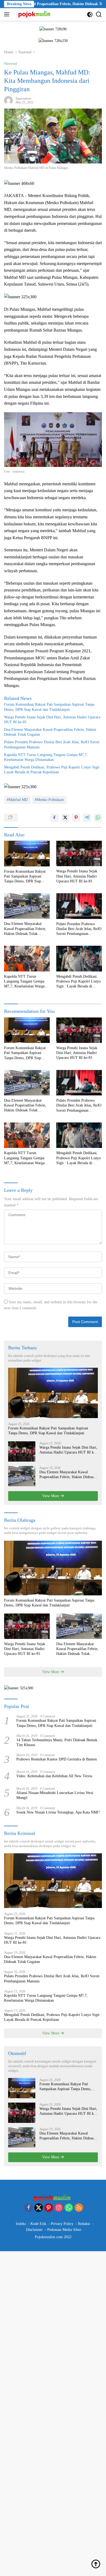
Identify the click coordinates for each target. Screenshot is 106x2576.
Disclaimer (34, 2230)
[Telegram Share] (87, 818)
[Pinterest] (49, 2208)
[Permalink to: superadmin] (8, 100)
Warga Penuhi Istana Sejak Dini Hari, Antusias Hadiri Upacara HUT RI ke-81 (52, 720)
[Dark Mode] (90, 14)
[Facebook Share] (54, 818)
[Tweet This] (65, 818)
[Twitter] (39, 2208)
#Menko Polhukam (49, 800)
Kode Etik (38, 2224)
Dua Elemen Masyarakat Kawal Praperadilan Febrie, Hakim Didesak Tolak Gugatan (50, 732)
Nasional (11, 63)
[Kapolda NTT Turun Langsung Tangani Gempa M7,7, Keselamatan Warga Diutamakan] (27, 959)
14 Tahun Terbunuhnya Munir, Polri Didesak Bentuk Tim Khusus (57, 1742)
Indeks (21, 2224)
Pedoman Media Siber (64, 2230)
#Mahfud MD (17, 800)
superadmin (23, 99)
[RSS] (79, 2208)
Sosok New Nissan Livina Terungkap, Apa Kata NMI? (58, 1812)
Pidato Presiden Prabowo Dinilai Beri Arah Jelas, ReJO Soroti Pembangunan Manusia (52, 744)
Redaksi (84, 2224)
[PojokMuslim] (35, 14)
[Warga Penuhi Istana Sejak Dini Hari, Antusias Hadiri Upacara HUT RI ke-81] (79, 853)
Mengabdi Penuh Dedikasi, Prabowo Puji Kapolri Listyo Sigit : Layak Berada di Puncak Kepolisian (53, 770)
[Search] (99, 14)
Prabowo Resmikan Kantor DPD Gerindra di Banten (57, 1759)
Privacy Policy (62, 2224)
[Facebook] (29, 2208)
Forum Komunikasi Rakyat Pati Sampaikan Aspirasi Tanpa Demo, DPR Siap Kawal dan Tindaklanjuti (49, 707)
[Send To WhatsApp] (98, 818)
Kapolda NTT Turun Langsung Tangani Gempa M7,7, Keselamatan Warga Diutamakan (46, 757)
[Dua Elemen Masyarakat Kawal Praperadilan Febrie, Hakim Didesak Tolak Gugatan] (27, 906)
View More (51, 1496)
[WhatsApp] (69, 2208)
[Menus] (8, 14)
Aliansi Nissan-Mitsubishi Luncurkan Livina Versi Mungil (55, 1795)
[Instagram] (59, 2208)
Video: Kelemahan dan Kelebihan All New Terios (54, 1776)
